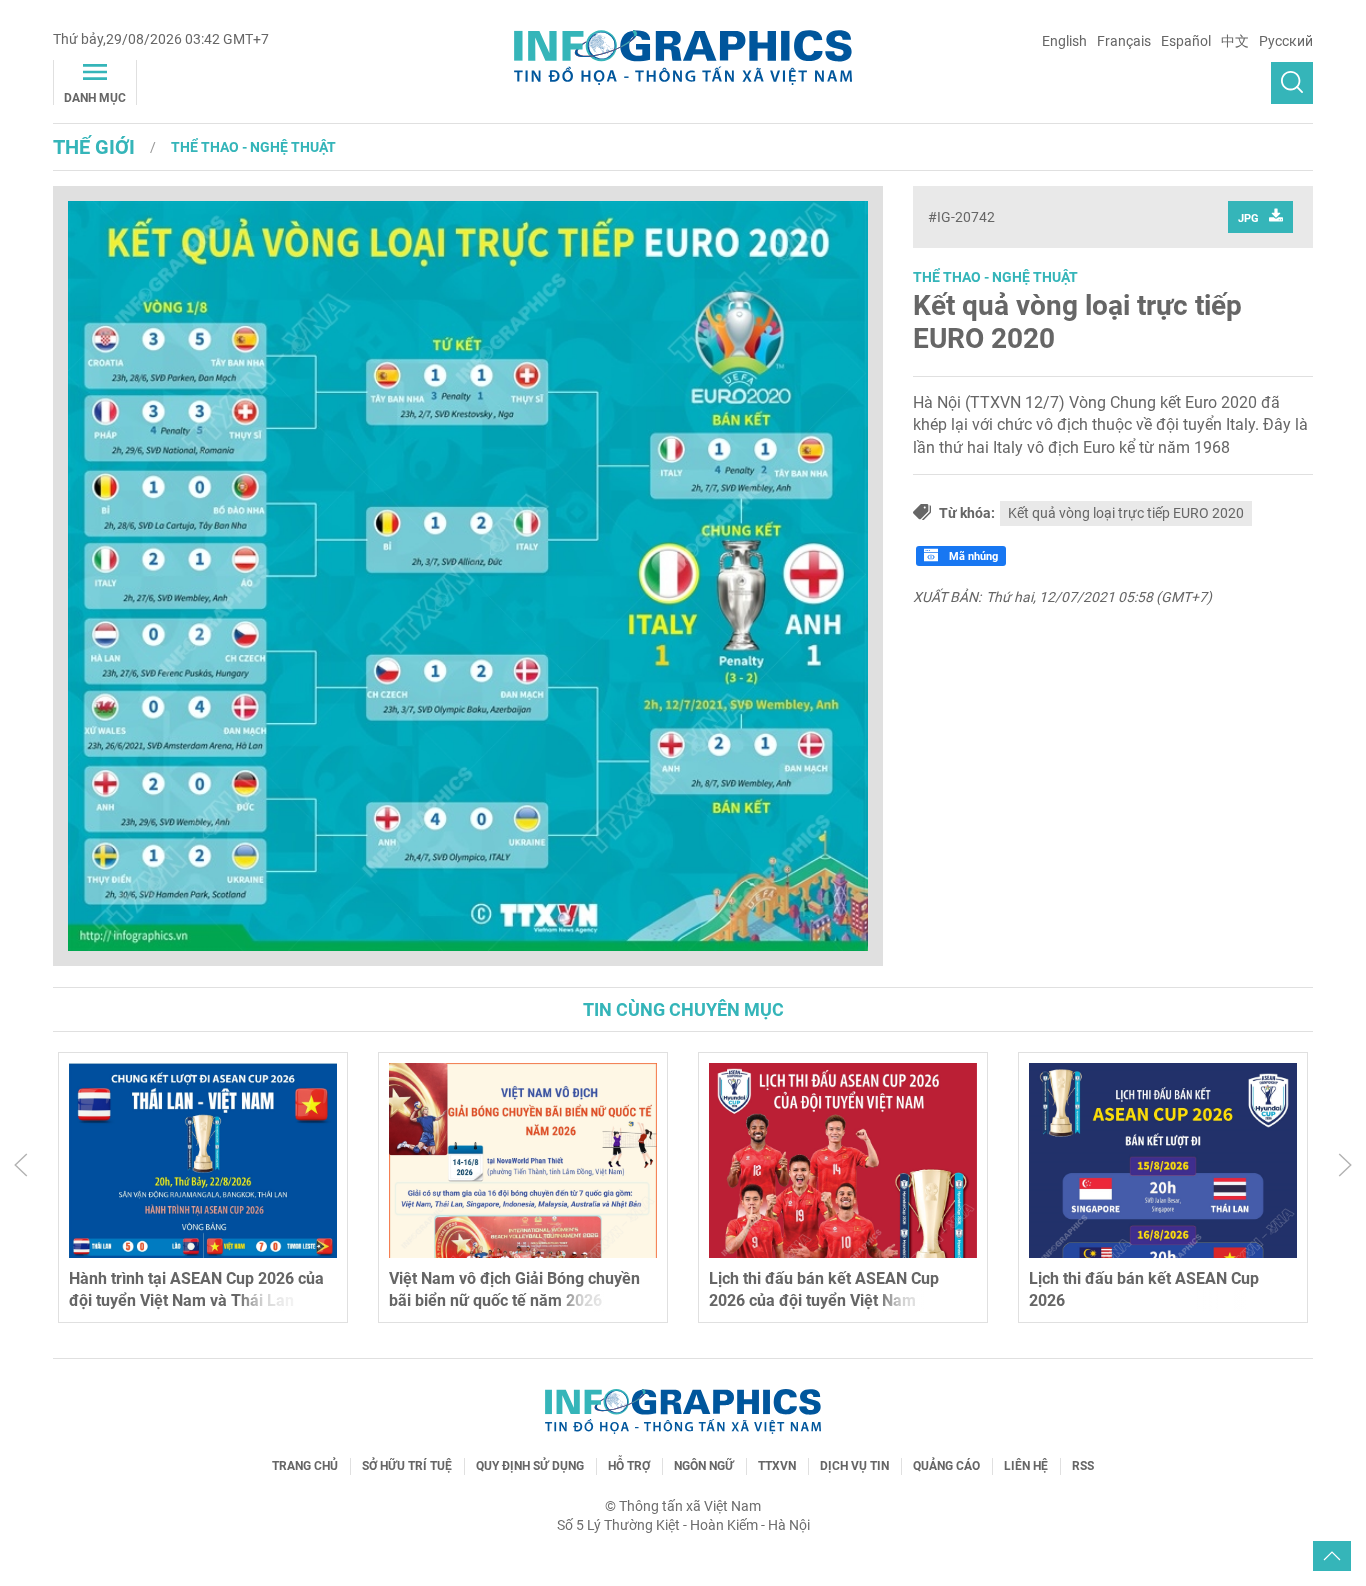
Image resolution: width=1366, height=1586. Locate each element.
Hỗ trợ (629, 1466)
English (1064, 41)
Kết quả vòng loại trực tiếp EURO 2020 (1077, 322)
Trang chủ (305, 1466)
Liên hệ (1026, 1466)
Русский (1286, 41)
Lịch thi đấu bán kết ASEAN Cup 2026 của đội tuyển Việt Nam (504, 1289)
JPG (1248, 218)
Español (1186, 41)
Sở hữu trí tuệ (407, 1466)
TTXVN (777, 1466)
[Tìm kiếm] (1292, 83)
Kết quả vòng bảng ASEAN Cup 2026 (1160, 1278)
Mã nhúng (972, 556)
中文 (1235, 41)
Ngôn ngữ (704, 1466)
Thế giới (94, 147)
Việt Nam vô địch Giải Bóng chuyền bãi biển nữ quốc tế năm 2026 (194, 1289)
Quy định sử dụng (530, 1466)
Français (1124, 41)
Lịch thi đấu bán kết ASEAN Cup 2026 (824, 1289)
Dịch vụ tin (854, 1466)
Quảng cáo (946, 1466)
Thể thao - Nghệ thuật (253, 147)
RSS (1083, 1466)
